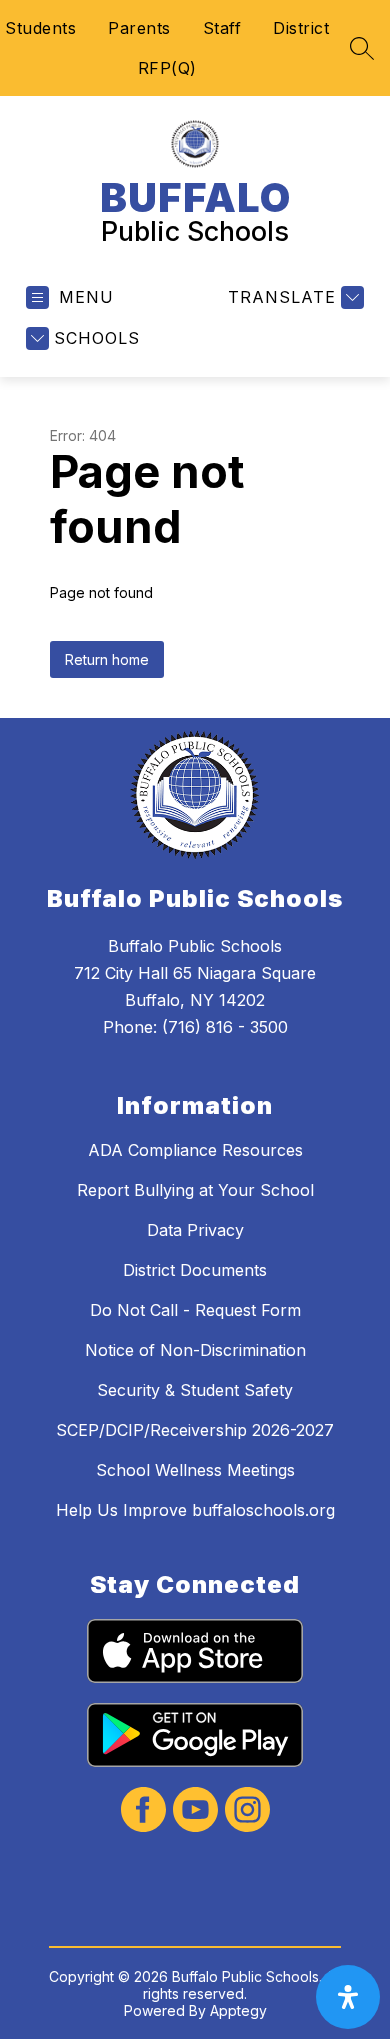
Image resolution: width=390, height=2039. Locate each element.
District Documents (195, 1270)
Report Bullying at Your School (195, 1190)
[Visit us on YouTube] (195, 1811)
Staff (222, 28)
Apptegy (238, 2010)
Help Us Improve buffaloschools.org (195, 1510)
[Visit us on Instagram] (247, 1811)
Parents (139, 28)
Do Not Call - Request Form (195, 1310)
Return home (107, 659)
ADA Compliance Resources (195, 1150)
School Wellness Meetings (195, 1470)
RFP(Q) (167, 68)
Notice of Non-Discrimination (195, 1350)
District (301, 28)
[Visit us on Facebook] (143, 1811)
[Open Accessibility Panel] (348, 1997)
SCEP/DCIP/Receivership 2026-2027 (195, 1430)
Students (40, 28)
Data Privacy (195, 1230)
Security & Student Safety (195, 1390)
